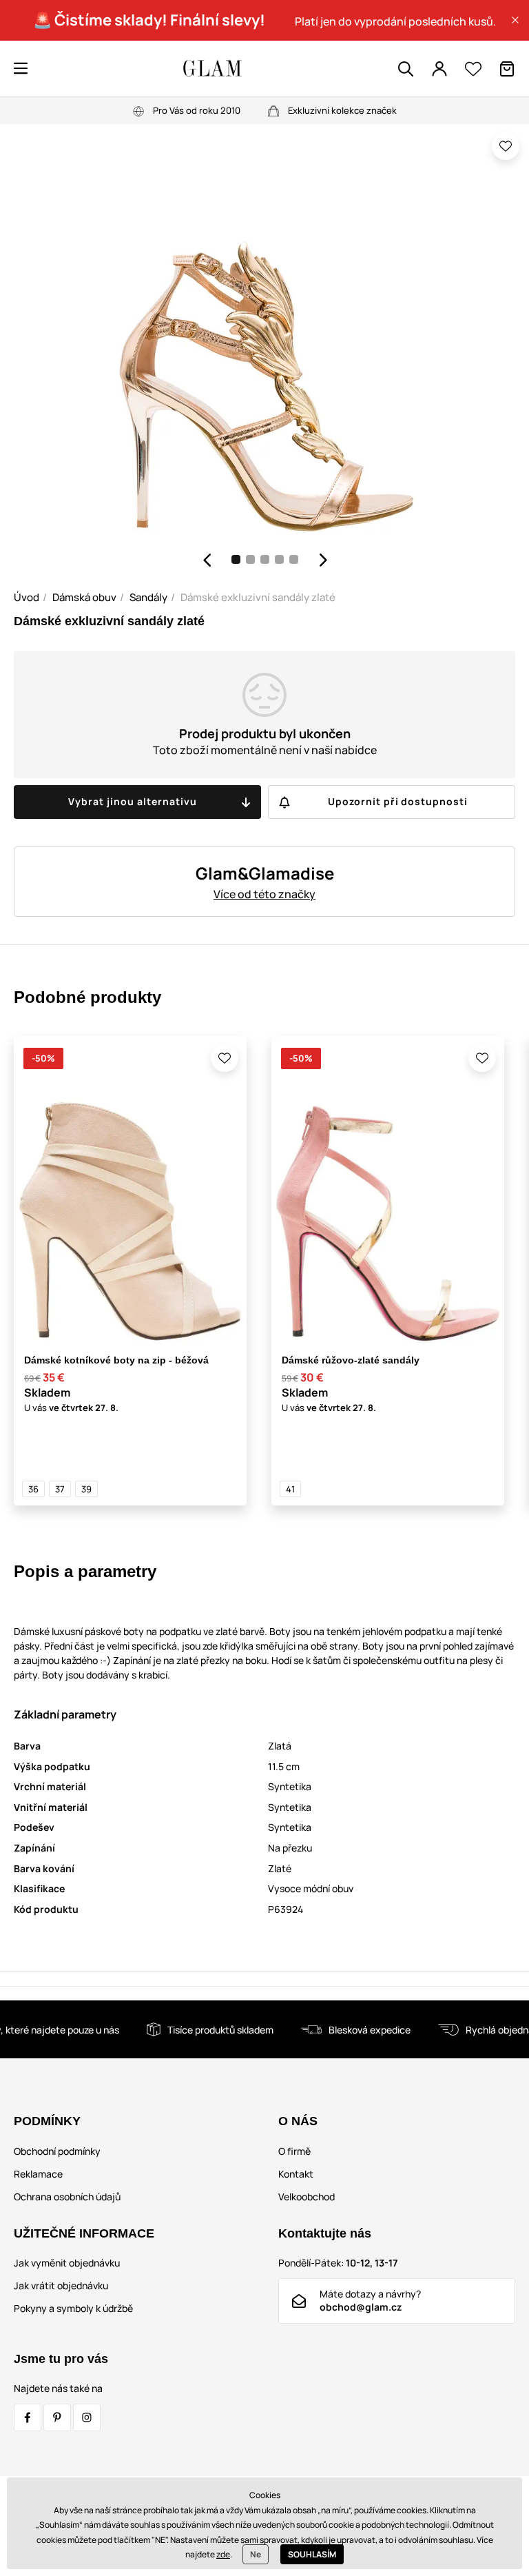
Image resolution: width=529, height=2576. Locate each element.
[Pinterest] (57, 2417)
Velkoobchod (307, 2197)
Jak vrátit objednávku (61, 2285)
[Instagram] (87, 2417)
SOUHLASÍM (312, 2554)
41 (290, 1489)
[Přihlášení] (439, 69)
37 (60, 1489)
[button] (515, 20)
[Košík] (507, 69)
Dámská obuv (84, 597)
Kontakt (296, 2174)
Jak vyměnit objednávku (67, 2263)
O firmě (294, 2151)
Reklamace (38, 2174)
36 (33, 1489)
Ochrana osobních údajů (67, 2197)
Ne (256, 2554)
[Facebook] (28, 2417)
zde (223, 2554)
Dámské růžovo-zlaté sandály (351, 1360)
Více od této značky (264, 894)
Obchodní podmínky (57, 2151)
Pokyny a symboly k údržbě (73, 2308)
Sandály (148, 597)
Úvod (27, 597)
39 (86, 1489)
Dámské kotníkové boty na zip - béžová (116, 1360)
